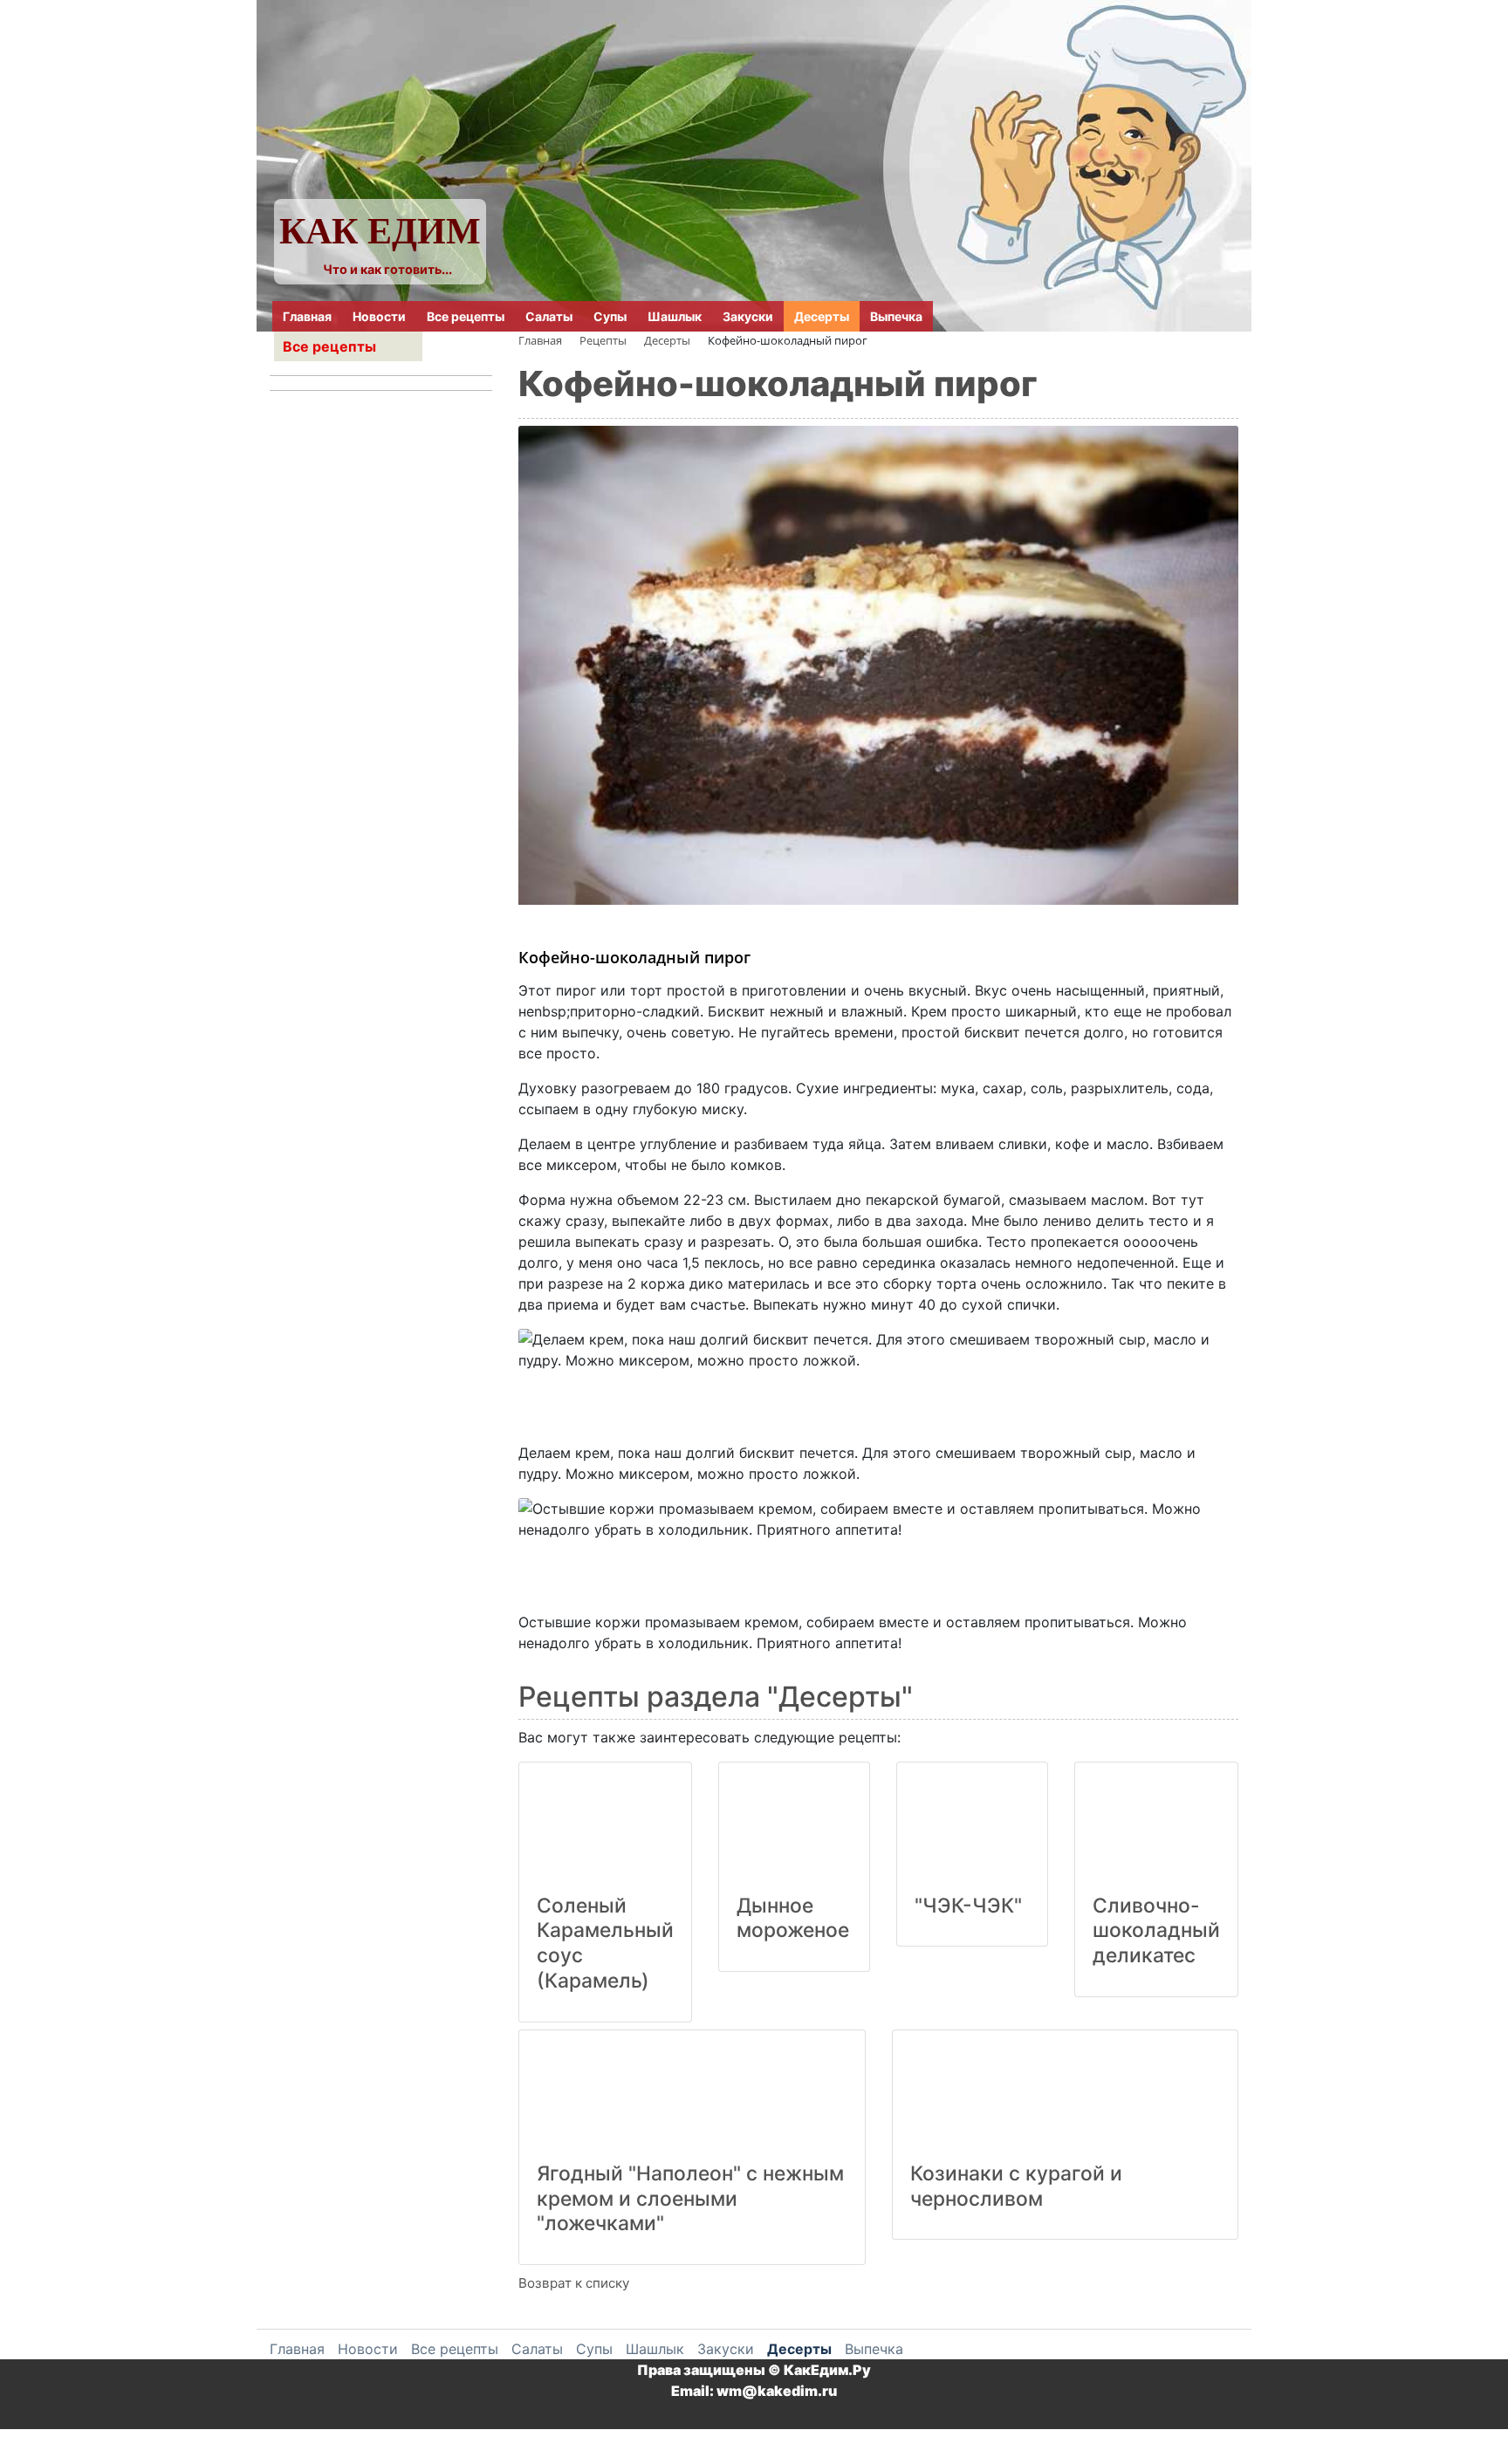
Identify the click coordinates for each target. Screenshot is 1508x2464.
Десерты (822, 316)
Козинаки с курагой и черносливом (1016, 2186)
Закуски (748, 316)
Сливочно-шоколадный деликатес (1156, 1931)
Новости (379, 316)
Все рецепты (466, 316)
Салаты (549, 316)
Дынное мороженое (793, 1918)
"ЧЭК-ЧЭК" (968, 1906)
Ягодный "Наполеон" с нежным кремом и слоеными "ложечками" (690, 2199)
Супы (610, 316)
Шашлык (675, 316)
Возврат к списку (574, 2283)
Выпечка (896, 316)
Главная (307, 316)
